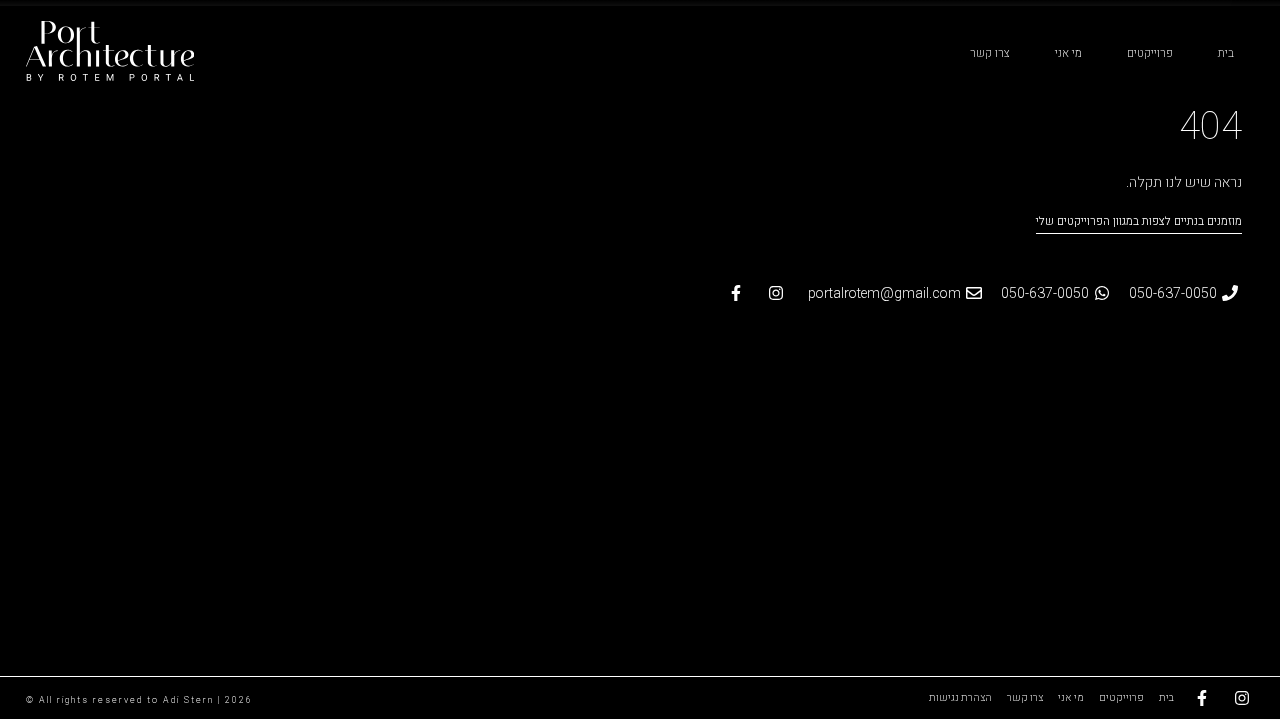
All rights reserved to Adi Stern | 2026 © (139, 700)
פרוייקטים (1150, 53)
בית (1226, 53)
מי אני (1068, 53)
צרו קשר (990, 53)
